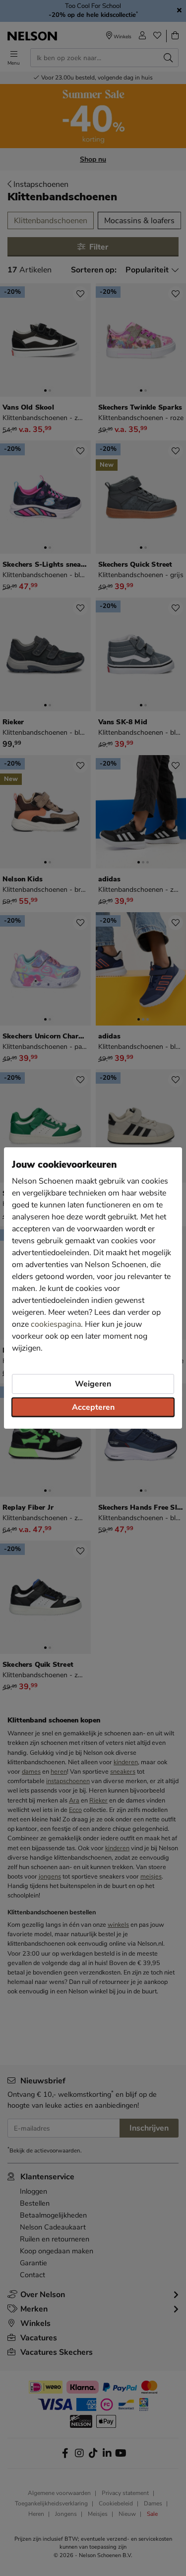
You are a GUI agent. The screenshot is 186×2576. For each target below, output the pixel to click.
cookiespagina (56, 1324)
